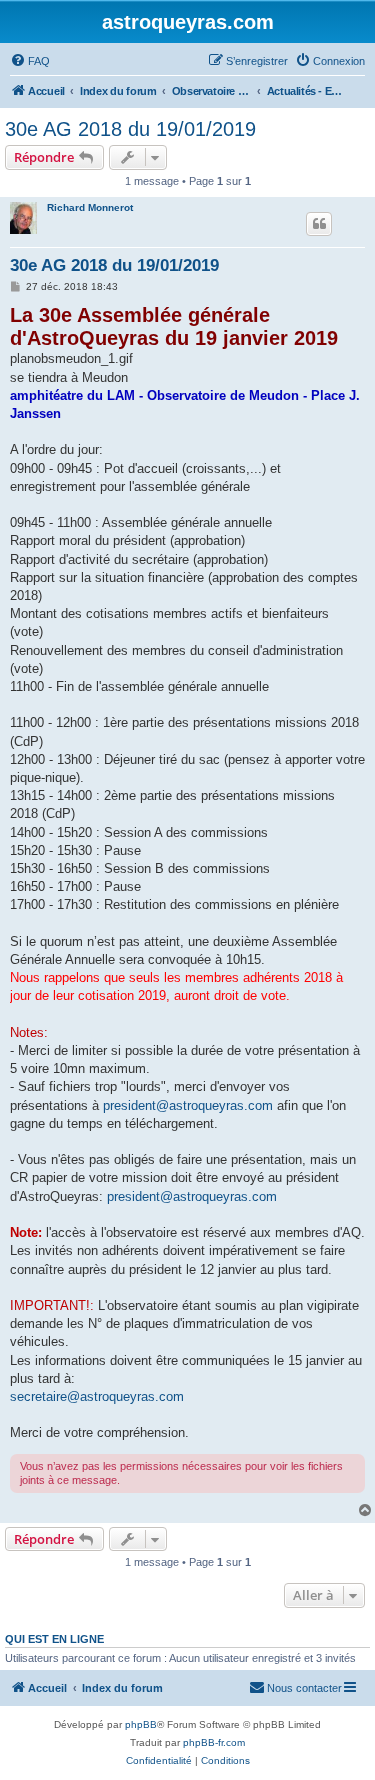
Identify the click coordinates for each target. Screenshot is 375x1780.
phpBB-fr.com (214, 1742)
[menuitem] (30, 61)
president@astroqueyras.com (188, 1105)
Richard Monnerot (90, 207)
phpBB (141, 1724)
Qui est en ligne (54, 1639)
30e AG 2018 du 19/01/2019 (130, 129)
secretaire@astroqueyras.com (97, 1396)
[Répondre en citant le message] (319, 224)
